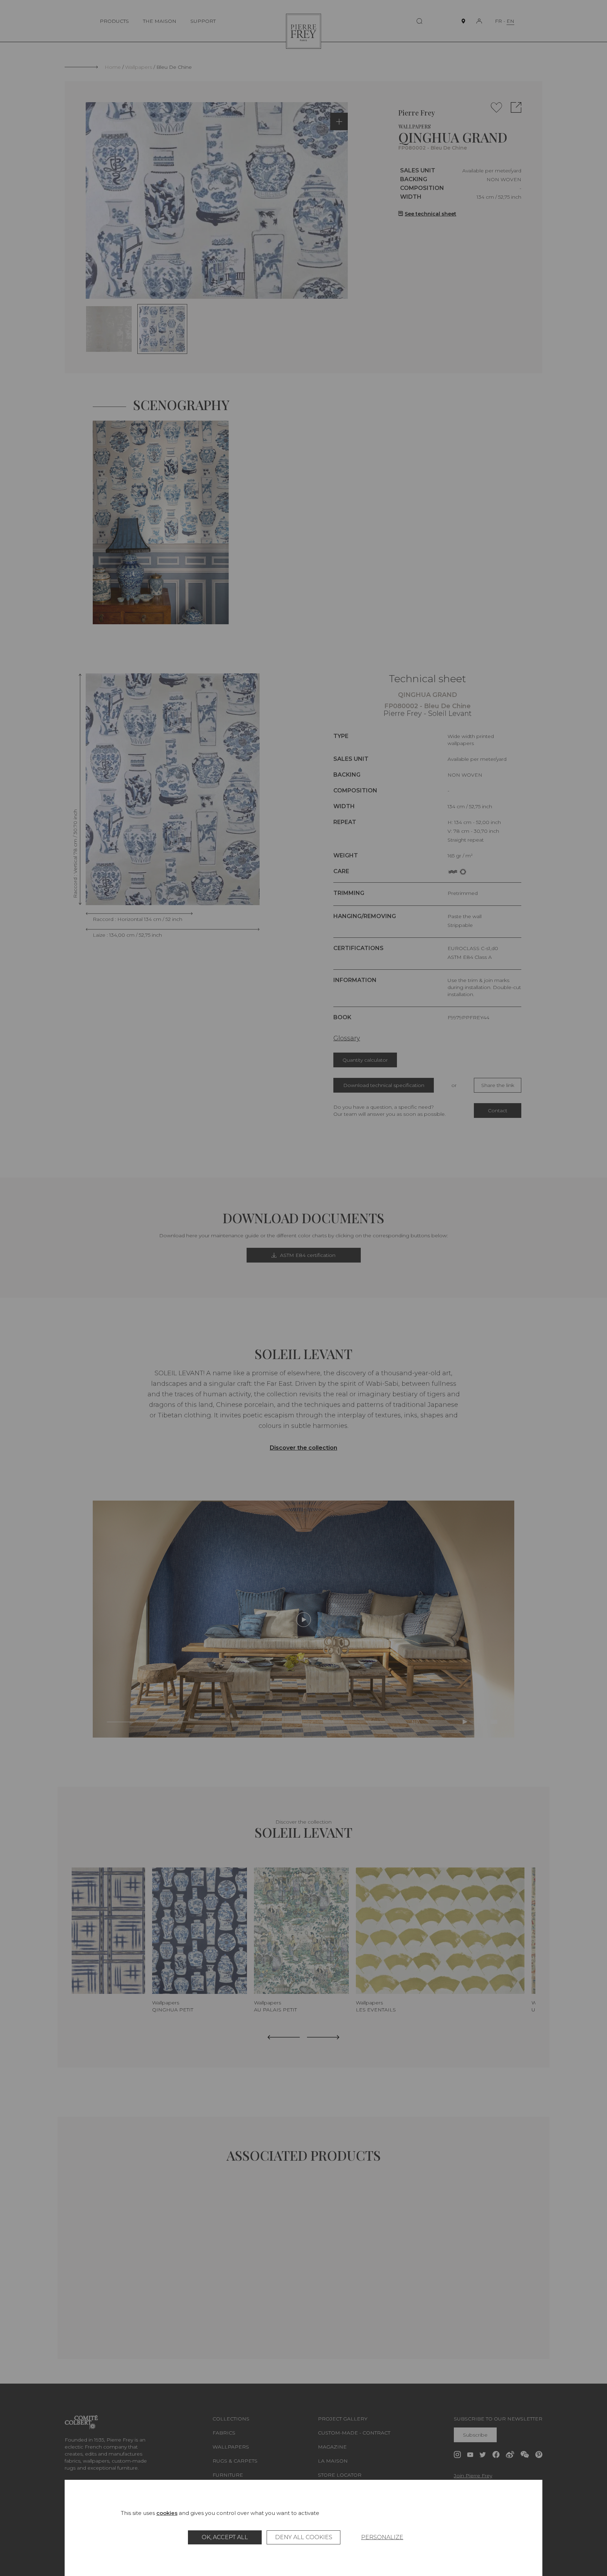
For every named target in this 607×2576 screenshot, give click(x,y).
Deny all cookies (304, 2537)
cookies (167, 2513)
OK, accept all (225, 2537)
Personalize (382, 2537)
